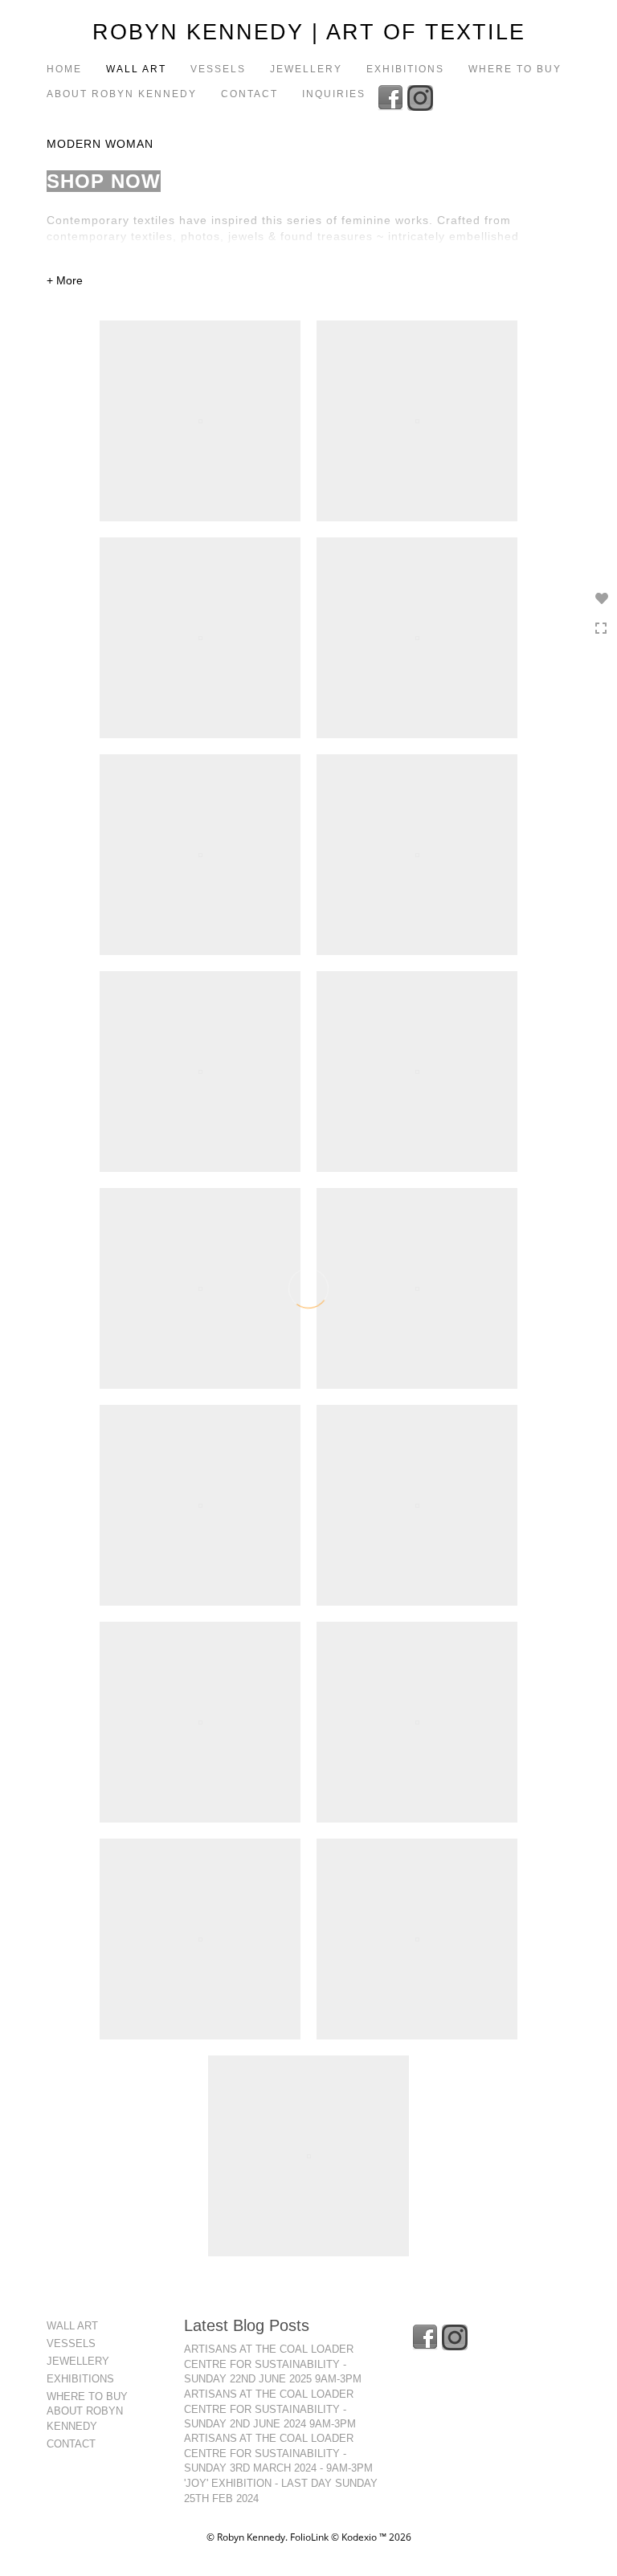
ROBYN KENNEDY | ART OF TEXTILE (309, 32)
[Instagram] (422, 96)
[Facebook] (392, 96)
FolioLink (309, 2537)
